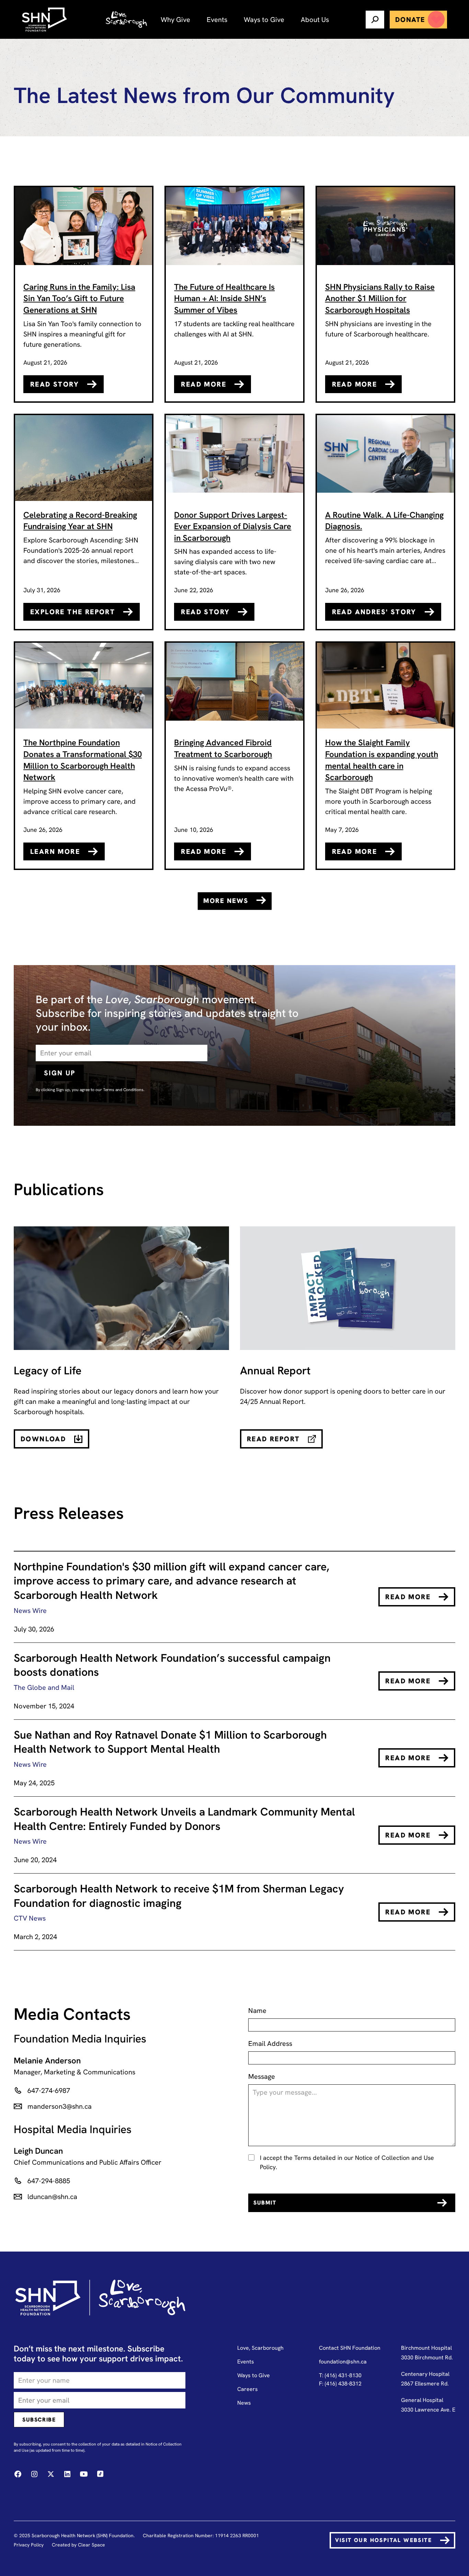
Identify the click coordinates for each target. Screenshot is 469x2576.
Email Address (270, 2043)
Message (262, 2076)
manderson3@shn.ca (60, 2106)
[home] (45, 20)
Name (257, 2011)
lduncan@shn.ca (52, 2197)
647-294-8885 (50, 2181)
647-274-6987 (49, 2091)
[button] (175, 19)
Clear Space (91, 2545)
